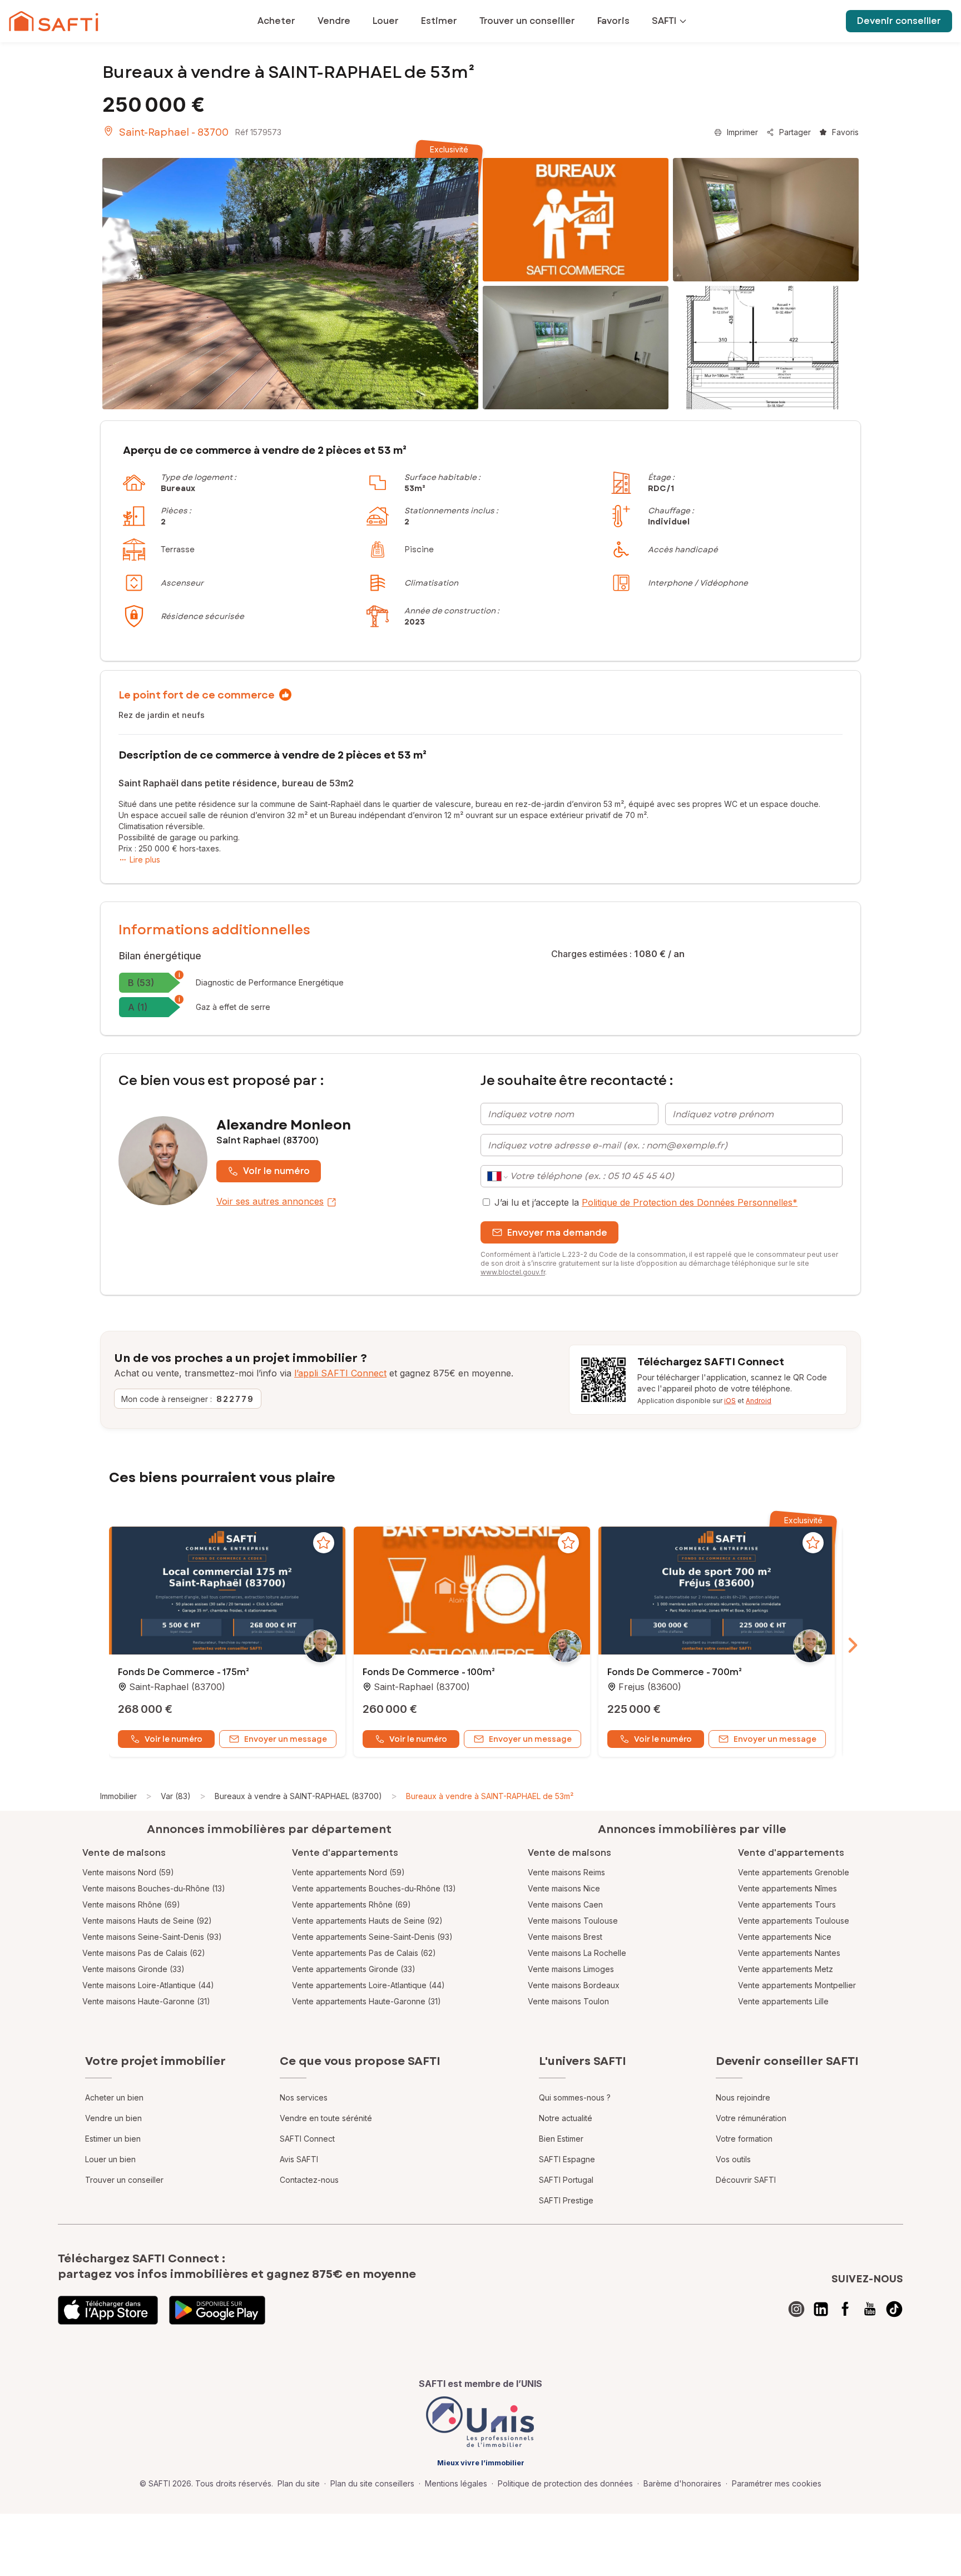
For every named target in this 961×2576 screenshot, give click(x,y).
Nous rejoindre (743, 2097)
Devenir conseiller (899, 21)
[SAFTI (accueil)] (54, 21)
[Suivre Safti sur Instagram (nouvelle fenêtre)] (796, 2309)
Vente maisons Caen (565, 1904)
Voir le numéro (276, 1171)
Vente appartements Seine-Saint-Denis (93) (372, 1937)
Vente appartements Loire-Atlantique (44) (368, 1985)
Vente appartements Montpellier (797, 1985)
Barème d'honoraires (682, 2483)
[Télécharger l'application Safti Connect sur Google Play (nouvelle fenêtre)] (217, 2310)
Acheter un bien (114, 2097)
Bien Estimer (561, 2139)
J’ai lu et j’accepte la (646, 1202)
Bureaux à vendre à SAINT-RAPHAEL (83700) (298, 1796)
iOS (730, 1401)
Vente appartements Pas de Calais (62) (364, 1953)
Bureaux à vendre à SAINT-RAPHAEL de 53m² (490, 1796)
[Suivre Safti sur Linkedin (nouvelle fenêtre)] (821, 2309)
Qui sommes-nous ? (575, 2097)
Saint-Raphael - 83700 (174, 132)
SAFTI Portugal (566, 2180)
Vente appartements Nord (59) (348, 1872)
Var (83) (176, 1796)
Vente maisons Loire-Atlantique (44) (148, 1985)
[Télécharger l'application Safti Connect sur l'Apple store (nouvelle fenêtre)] (108, 2310)
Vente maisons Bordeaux (574, 1985)
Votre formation (744, 2139)
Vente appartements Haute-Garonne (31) (366, 2001)
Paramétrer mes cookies (777, 2483)
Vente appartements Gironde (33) (354, 1969)
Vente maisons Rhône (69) (131, 1904)
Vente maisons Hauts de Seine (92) (147, 1921)
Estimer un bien (113, 2139)
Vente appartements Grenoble (794, 1872)
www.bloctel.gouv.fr (513, 1272)
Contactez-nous (309, 2180)
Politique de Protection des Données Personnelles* (690, 1202)
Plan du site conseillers (372, 2483)
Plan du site (299, 2483)
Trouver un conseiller (124, 2180)
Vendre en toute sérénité (326, 2118)
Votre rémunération (751, 2118)
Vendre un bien (113, 2118)
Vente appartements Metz (786, 1969)
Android (759, 1401)
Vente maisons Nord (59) (128, 1872)
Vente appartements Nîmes (787, 1888)
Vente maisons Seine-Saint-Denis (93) (152, 1937)
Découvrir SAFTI (746, 2180)
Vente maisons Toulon (568, 2001)
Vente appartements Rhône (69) (351, 1904)
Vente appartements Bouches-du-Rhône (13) (374, 1888)
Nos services (304, 2097)
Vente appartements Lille (783, 2001)
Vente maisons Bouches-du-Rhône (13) (154, 1888)
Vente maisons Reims (566, 1872)
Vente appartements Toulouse (794, 1921)
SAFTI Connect (307, 2139)
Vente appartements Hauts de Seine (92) (367, 1921)
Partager (795, 132)
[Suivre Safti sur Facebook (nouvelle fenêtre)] (845, 2309)
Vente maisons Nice (564, 1888)
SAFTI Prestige (566, 2200)
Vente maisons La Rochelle (577, 1953)
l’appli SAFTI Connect (340, 1373)
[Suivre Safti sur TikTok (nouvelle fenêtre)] (894, 2309)
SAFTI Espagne (567, 2159)
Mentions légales (456, 2483)
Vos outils (733, 2159)
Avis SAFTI (299, 2159)
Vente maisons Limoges (571, 1969)
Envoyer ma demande (557, 1233)
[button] (227, 1592)
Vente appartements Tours (787, 1904)
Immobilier (118, 1796)
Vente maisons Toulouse (573, 1921)
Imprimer (742, 132)
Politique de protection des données (565, 2483)
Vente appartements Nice (785, 1937)
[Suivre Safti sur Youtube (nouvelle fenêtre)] (870, 2309)
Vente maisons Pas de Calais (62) (144, 1953)
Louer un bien (110, 2159)
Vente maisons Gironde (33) (133, 1969)
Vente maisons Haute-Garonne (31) (146, 2001)
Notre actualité (566, 2118)
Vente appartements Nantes (789, 1953)
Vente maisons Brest (565, 1937)
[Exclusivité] (290, 284)
